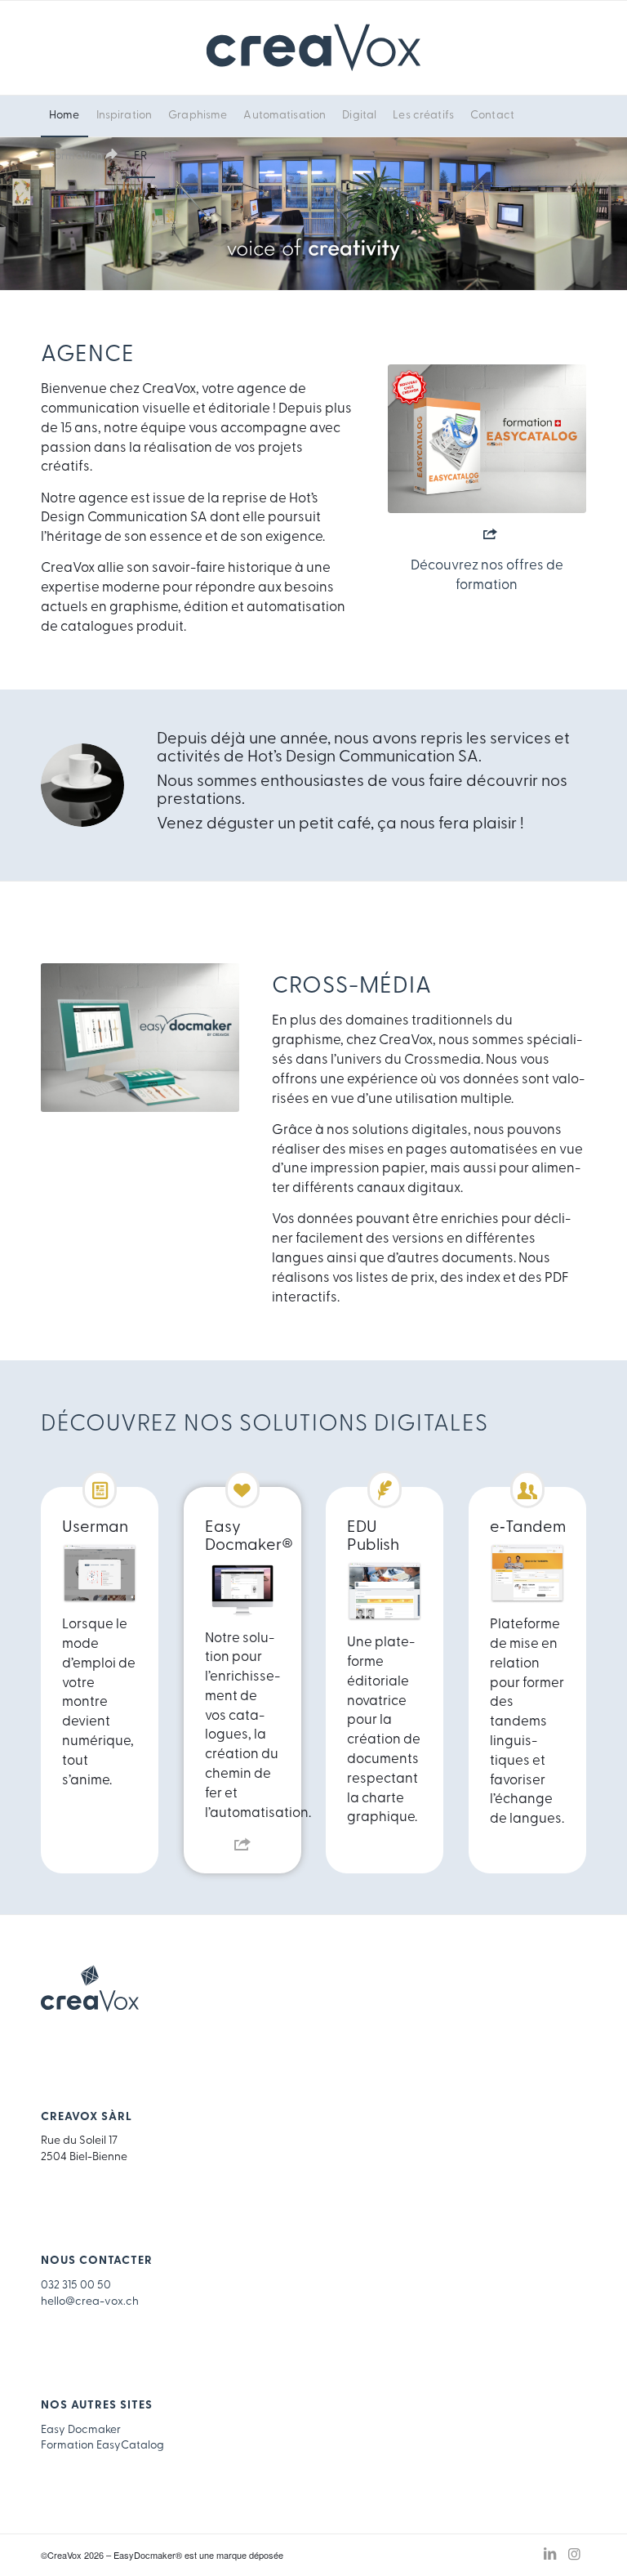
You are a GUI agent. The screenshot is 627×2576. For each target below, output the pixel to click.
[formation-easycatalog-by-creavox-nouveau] (487, 439)
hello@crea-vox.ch (90, 2302)
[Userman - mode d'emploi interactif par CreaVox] (100, 1574)
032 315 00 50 (76, 2286)
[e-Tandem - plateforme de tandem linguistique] (528, 1574)
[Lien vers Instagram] (574, 2555)
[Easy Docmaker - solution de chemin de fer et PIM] (242, 1589)
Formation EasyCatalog (102, 2446)
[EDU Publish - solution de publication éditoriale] (385, 1592)
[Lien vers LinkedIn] (549, 2555)
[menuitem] (64, 116)
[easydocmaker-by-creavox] (140, 1038)
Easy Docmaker (81, 2430)
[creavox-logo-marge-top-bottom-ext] (313, 48)
